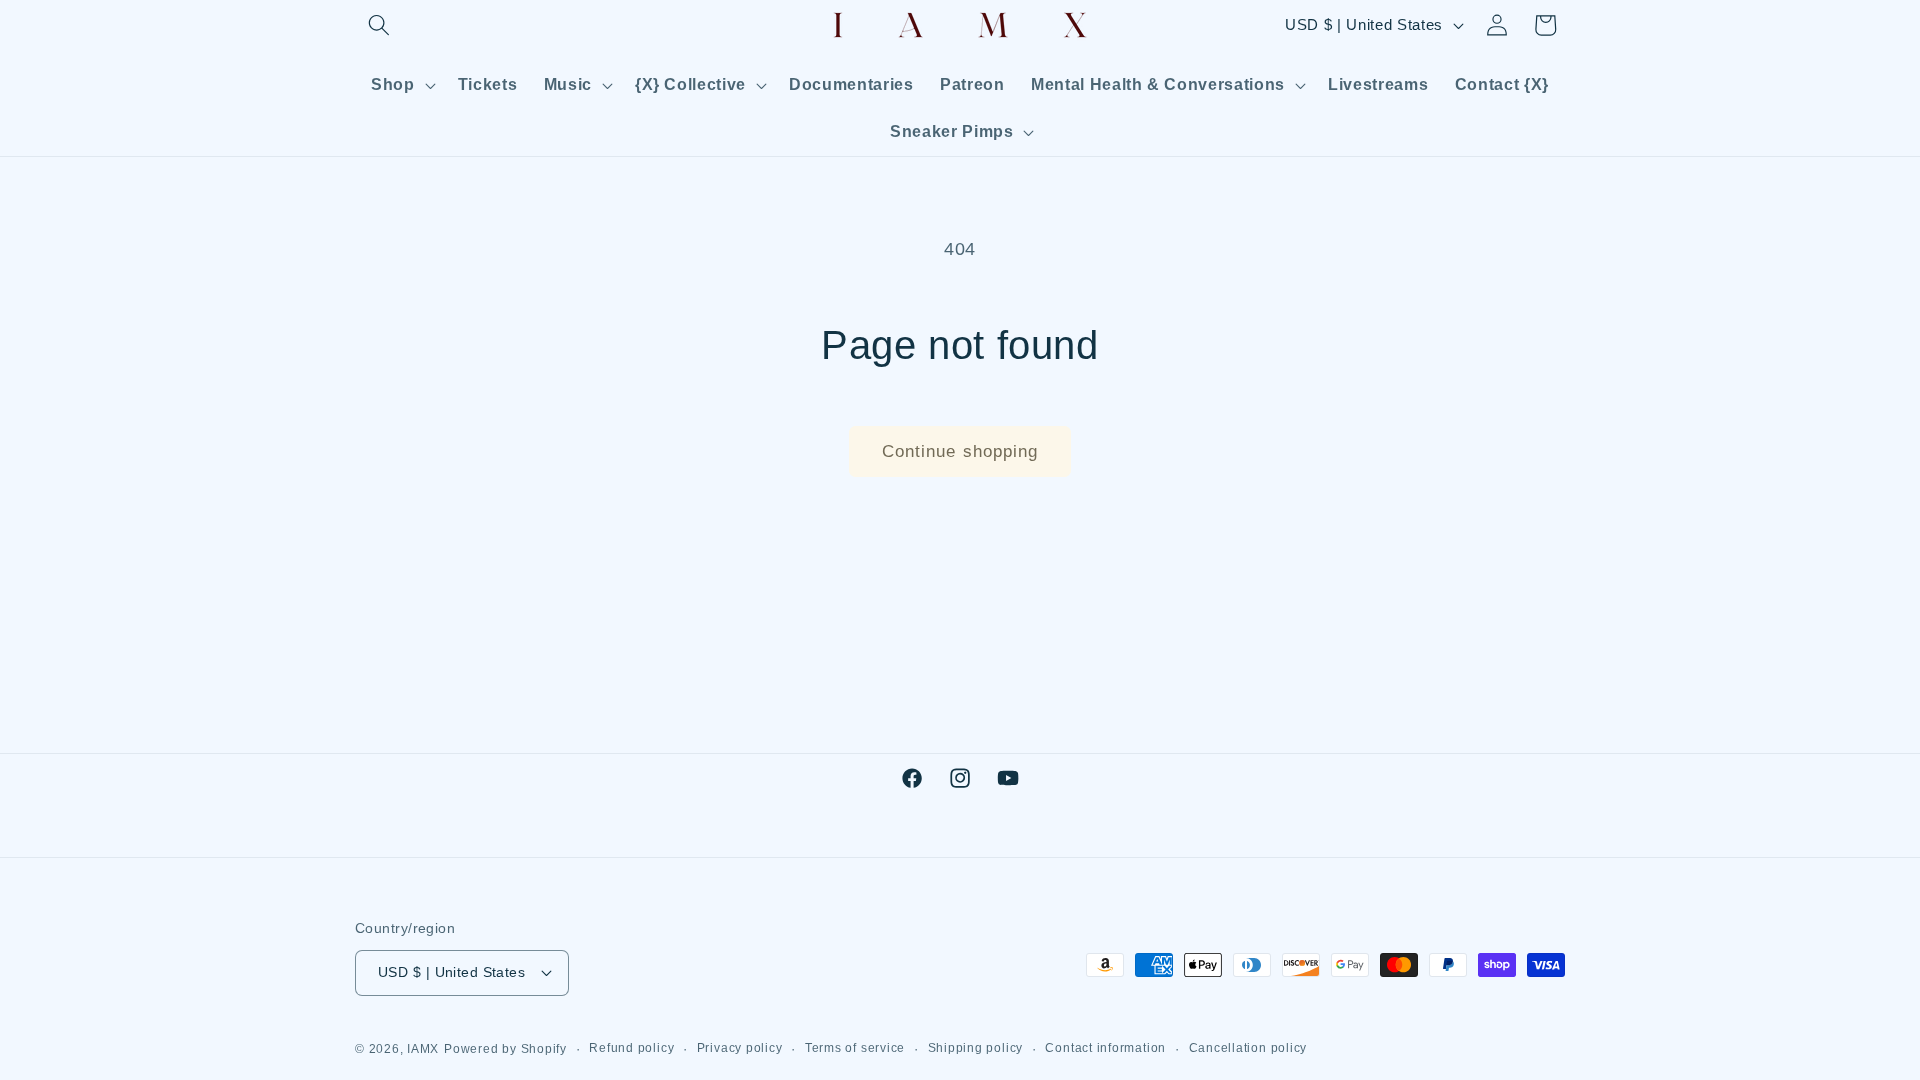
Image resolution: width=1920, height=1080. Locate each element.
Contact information (1105, 1048)
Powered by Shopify (505, 1049)
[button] (379, 25)
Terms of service (855, 1048)
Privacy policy (740, 1048)
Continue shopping (960, 451)
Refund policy (631, 1048)
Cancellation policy (1248, 1048)
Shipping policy (976, 1048)
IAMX (423, 1049)
